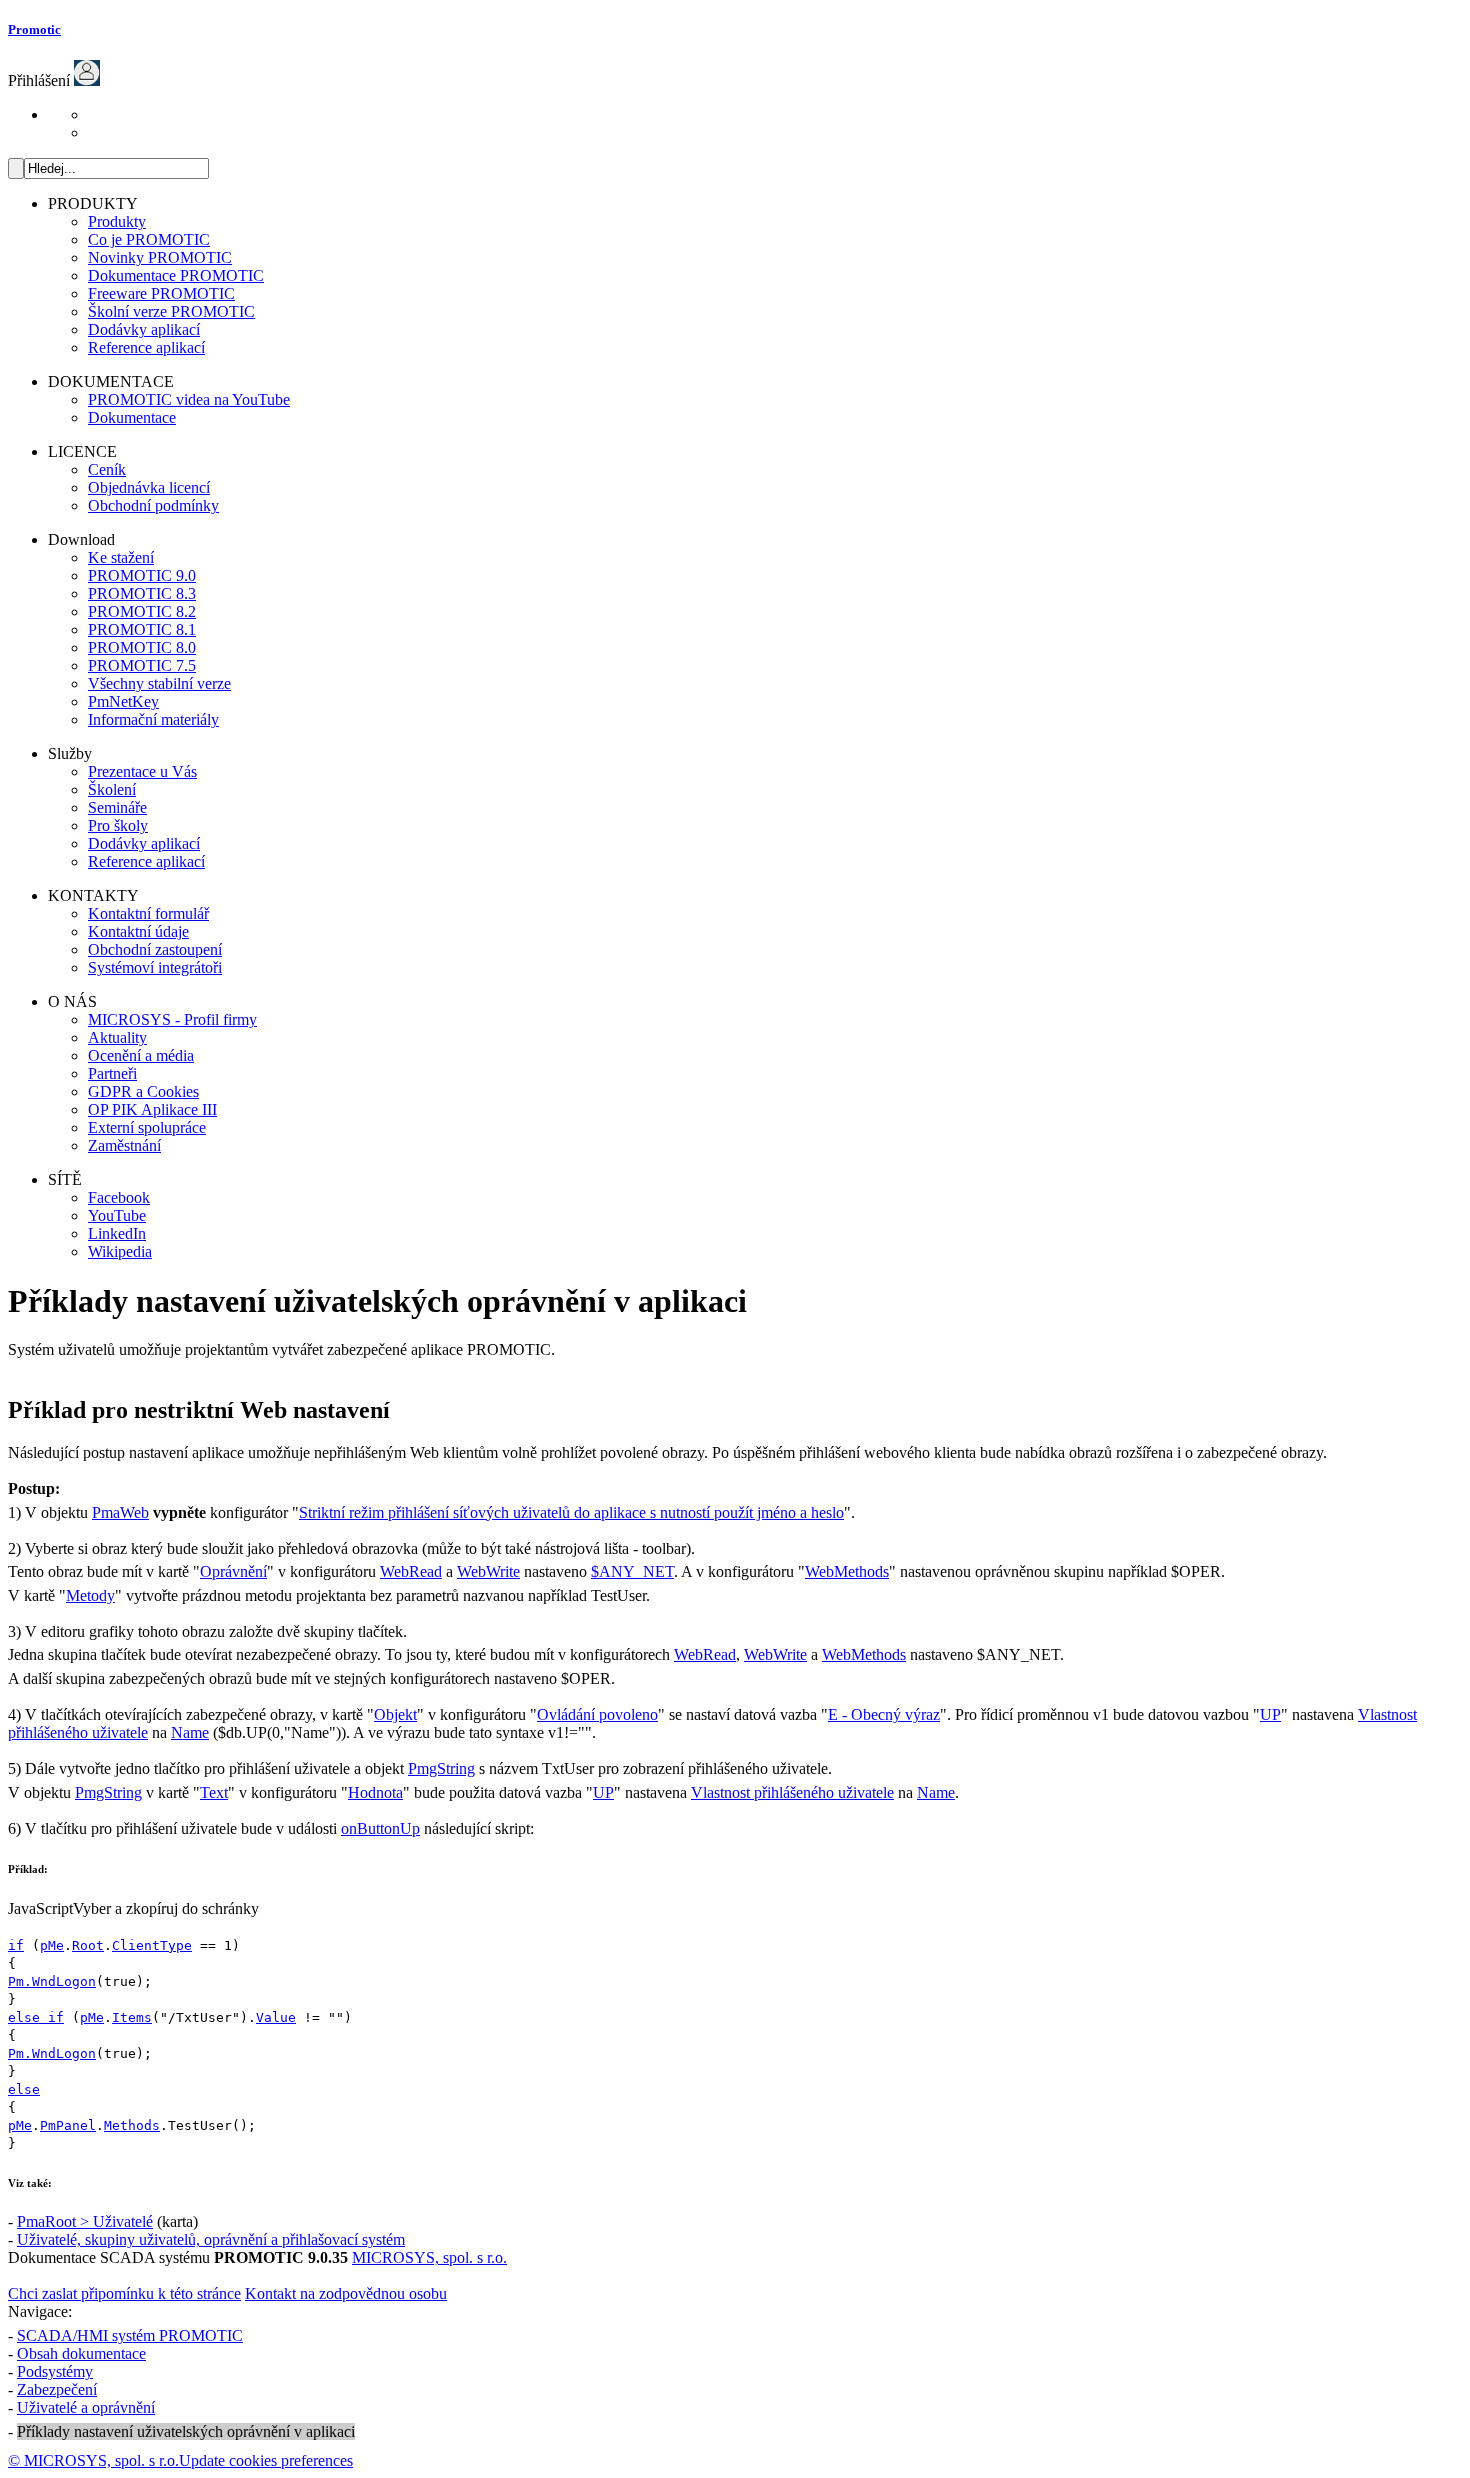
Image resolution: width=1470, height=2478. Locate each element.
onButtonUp (380, 1828)
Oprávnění (233, 1571)
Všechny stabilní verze (159, 683)
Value (276, 2017)
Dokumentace (132, 417)
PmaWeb (120, 1512)
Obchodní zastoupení (155, 949)
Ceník (107, 469)
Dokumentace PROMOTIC (176, 275)
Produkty (117, 221)
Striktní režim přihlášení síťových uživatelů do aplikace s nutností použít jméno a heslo (571, 1512)
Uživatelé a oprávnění (86, 2407)
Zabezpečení (57, 2389)
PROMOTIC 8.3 (142, 593)
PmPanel (68, 2125)
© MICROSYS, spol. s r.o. (93, 2460)
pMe (52, 1945)
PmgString (441, 1768)
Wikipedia (120, 1251)
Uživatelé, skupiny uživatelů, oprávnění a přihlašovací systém (211, 2239)
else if (36, 2017)
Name (190, 1732)
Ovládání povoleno (597, 1714)
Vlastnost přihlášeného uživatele (792, 1792)
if (16, 1945)
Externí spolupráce (147, 1127)
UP (1270, 1714)
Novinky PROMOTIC (160, 257)
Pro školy (118, 825)
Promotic (34, 29)
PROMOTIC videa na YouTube (189, 399)
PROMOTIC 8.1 (142, 629)
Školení (112, 789)
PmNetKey (123, 701)
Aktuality (117, 1037)
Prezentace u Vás (142, 771)
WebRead (411, 1571)
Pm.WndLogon (52, 1981)
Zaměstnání (124, 1145)
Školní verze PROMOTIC (171, 311)
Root (88, 1945)
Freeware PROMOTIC (161, 293)
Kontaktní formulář (148, 913)
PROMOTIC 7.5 (142, 665)
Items (132, 2017)
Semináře (117, 807)
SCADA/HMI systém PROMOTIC (130, 2335)
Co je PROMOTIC (149, 239)
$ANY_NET (632, 1571)
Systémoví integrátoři (155, 967)
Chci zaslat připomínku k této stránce (124, 2293)
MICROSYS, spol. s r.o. (429, 2257)
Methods (132, 2125)
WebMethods (847, 1571)
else (24, 2089)
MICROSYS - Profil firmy (172, 1019)
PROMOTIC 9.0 (142, 575)
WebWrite (488, 1571)
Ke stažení (121, 557)
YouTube (117, 1215)
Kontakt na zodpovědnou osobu (346, 2293)
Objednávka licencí (149, 487)
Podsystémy (55, 2371)
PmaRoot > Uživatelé (85, 2221)
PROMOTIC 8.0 (142, 647)
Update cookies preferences (266, 2460)
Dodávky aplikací (144, 329)
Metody (90, 1595)
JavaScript (40, 1908)
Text (214, 1792)
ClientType (152, 1945)
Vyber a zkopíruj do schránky (166, 1908)
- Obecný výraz (884, 1714)
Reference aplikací (146, 347)
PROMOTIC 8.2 (142, 611)
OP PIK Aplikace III (152, 1109)
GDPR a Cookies (143, 1091)
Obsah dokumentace (81, 2353)
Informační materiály (153, 719)
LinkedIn (117, 1233)
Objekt (395, 1714)
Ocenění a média (141, 1055)
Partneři (112, 1073)
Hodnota (375, 1792)
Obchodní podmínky (153, 505)
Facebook (119, 1197)
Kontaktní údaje (138, 931)
